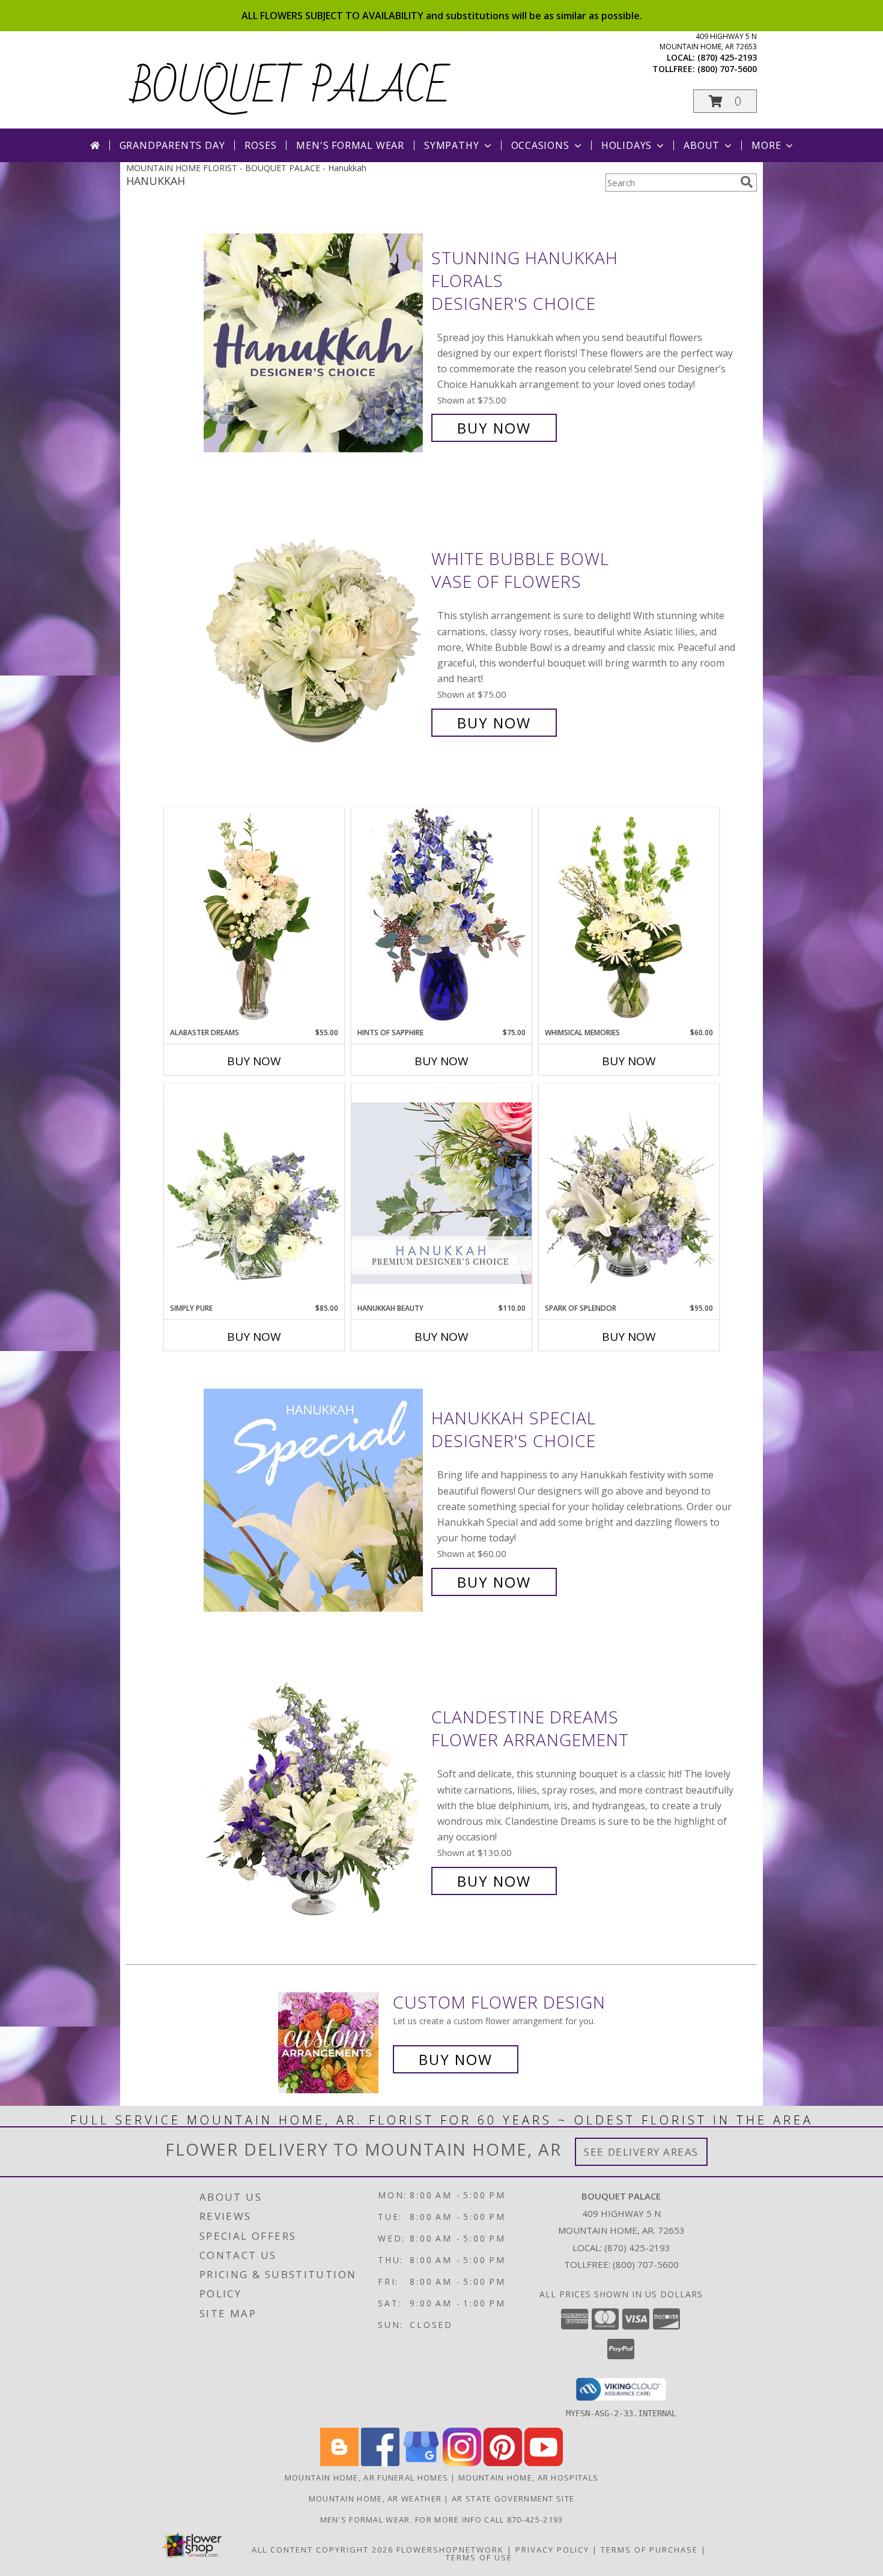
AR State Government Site (513, 2499)
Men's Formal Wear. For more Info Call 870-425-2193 (442, 2520)
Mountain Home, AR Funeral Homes (366, 2478)
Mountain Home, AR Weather (375, 2499)
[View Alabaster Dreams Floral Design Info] (254, 918)
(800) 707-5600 (727, 69)
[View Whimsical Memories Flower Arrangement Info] (629, 918)
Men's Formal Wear (350, 145)
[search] (747, 182)
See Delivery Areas (641, 2152)
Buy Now (494, 428)
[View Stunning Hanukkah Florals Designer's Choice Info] (314, 343)
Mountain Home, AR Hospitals (528, 2478)
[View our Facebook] (380, 2463)
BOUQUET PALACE (291, 88)
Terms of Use (479, 2557)
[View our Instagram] (462, 2463)
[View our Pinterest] (503, 2463)
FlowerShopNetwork (450, 2550)
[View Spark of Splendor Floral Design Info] (629, 1193)
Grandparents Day (172, 145)
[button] (725, 101)
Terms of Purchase (649, 2550)
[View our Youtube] (544, 2463)
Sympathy (451, 145)
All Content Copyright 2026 (323, 2550)
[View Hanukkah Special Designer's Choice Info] (314, 1500)
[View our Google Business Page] (421, 2463)
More (766, 145)
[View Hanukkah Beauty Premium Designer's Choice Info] (441, 1193)
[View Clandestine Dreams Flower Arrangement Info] (314, 1799)
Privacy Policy (552, 2550)
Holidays (627, 145)
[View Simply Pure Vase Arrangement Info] (254, 1193)
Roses (260, 145)
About (702, 145)
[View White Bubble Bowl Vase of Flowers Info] (314, 641)
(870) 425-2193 (727, 57)
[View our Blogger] (339, 2463)
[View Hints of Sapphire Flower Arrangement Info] (441, 917)
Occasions (540, 145)
